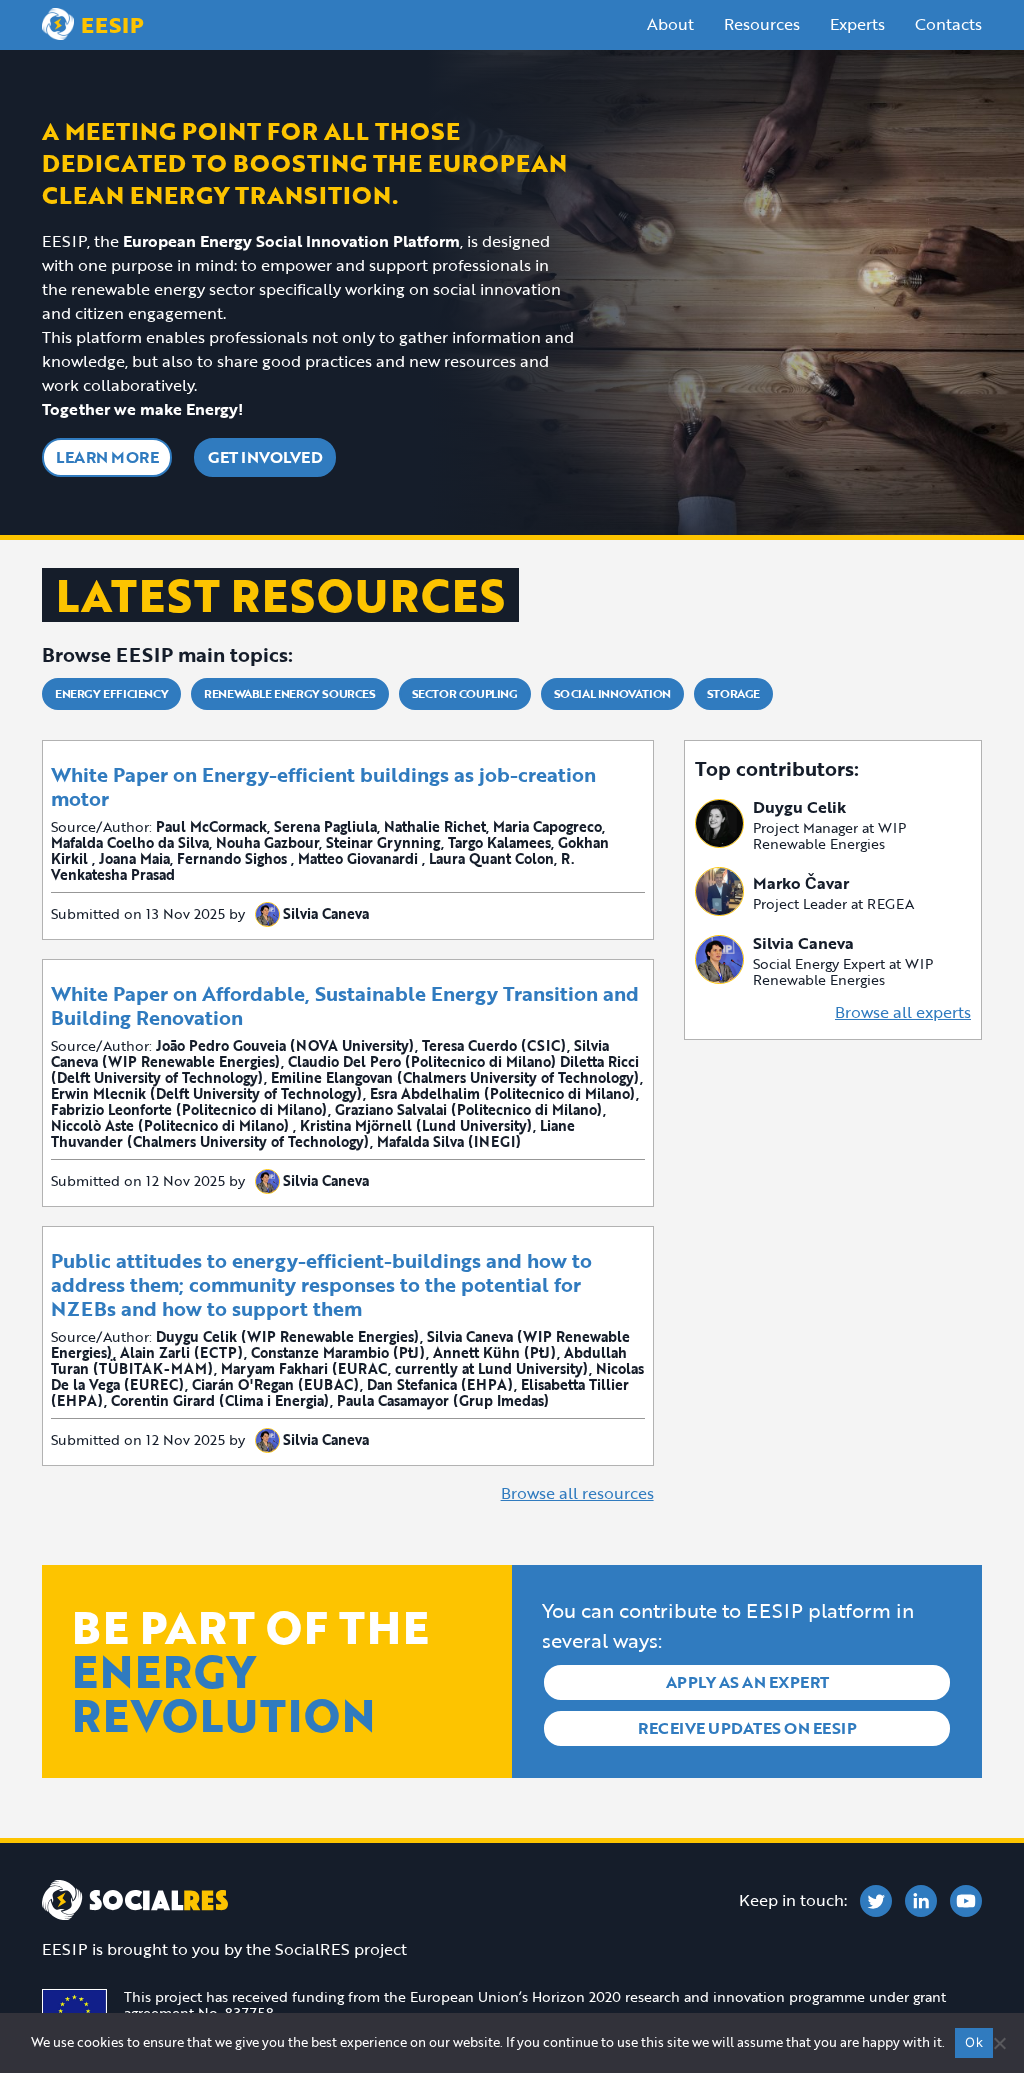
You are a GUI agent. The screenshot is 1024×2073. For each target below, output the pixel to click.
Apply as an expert (747, 1682)
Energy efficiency (111, 693)
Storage (733, 693)
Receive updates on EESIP (747, 1728)
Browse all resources (577, 1493)
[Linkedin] (921, 1901)
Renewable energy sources (289, 693)
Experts (857, 24)
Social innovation (612, 693)
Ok (974, 2042)
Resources (762, 24)
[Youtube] (966, 1901)
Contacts (948, 24)
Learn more (107, 457)
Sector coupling (465, 693)
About (670, 24)
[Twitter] (876, 1901)
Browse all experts (903, 1012)
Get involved (265, 457)
